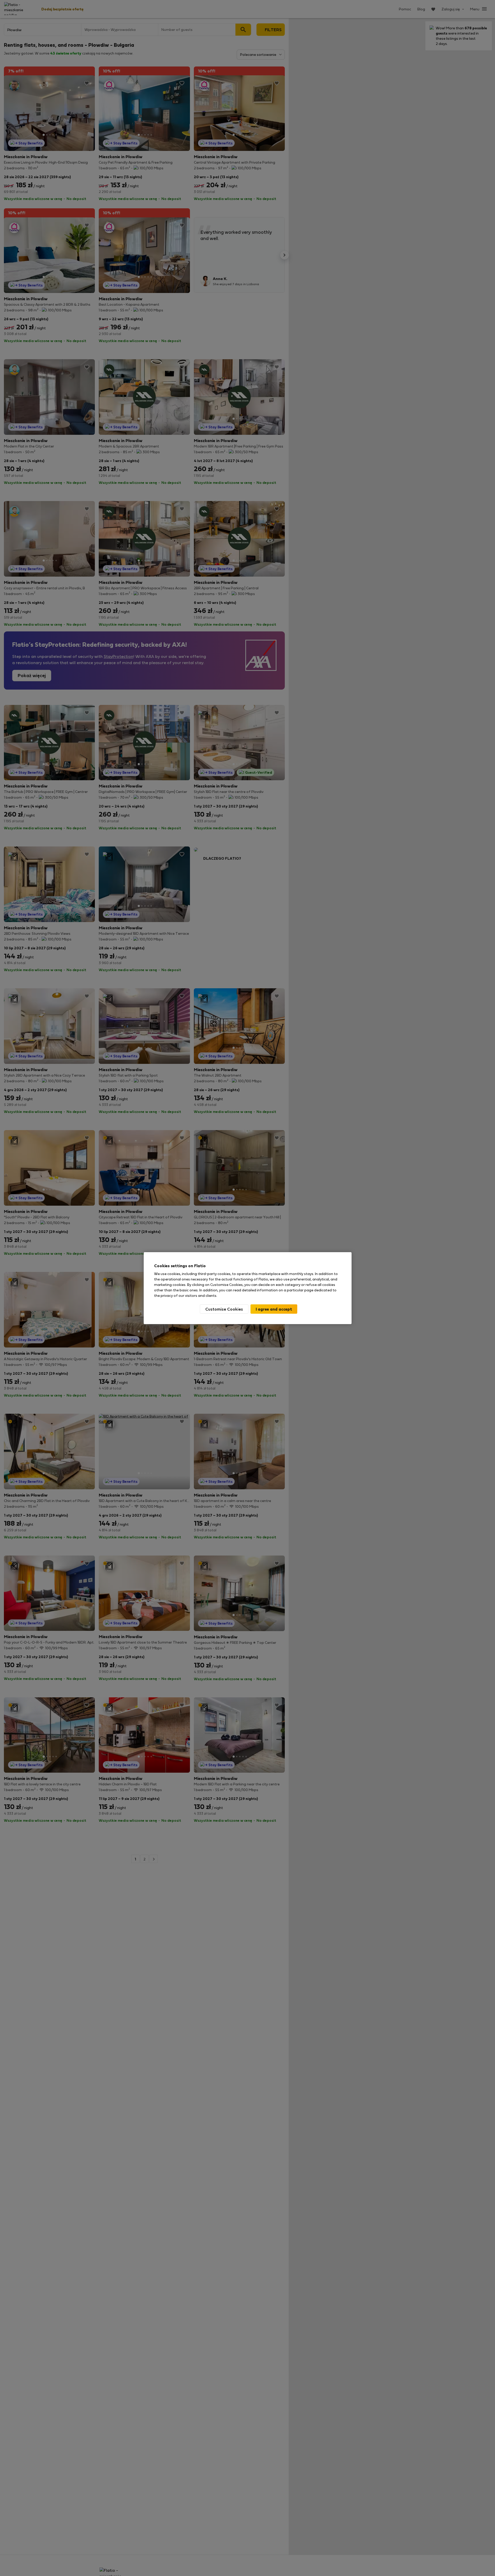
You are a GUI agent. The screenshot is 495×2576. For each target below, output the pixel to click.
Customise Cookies (224, 1309)
